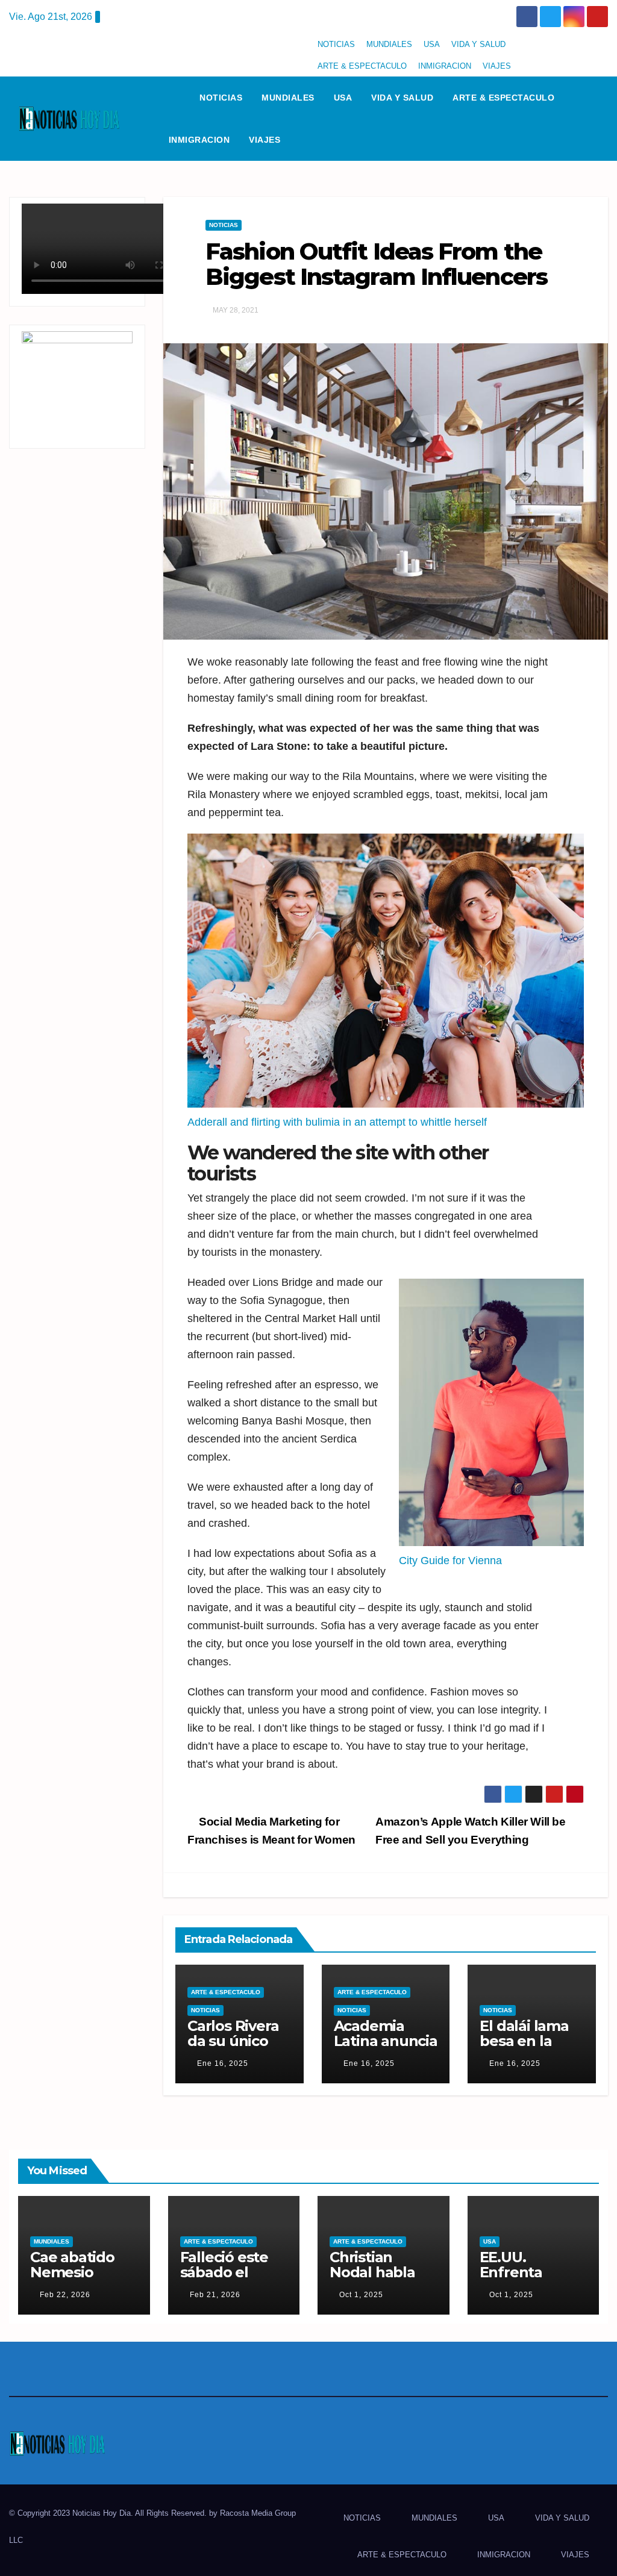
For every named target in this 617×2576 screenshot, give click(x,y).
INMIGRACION (445, 66)
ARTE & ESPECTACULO (362, 66)
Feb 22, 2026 (65, 2295)
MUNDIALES (389, 44)
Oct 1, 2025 (361, 2295)
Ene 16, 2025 (223, 2063)
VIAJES (497, 66)
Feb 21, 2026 (215, 2295)
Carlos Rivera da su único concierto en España (233, 2048)
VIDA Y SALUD (478, 44)
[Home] (175, 98)
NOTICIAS (336, 44)
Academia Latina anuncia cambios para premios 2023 (386, 2048)
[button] (604, 118)
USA (432, 44)
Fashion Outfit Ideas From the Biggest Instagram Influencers (376, 264)
